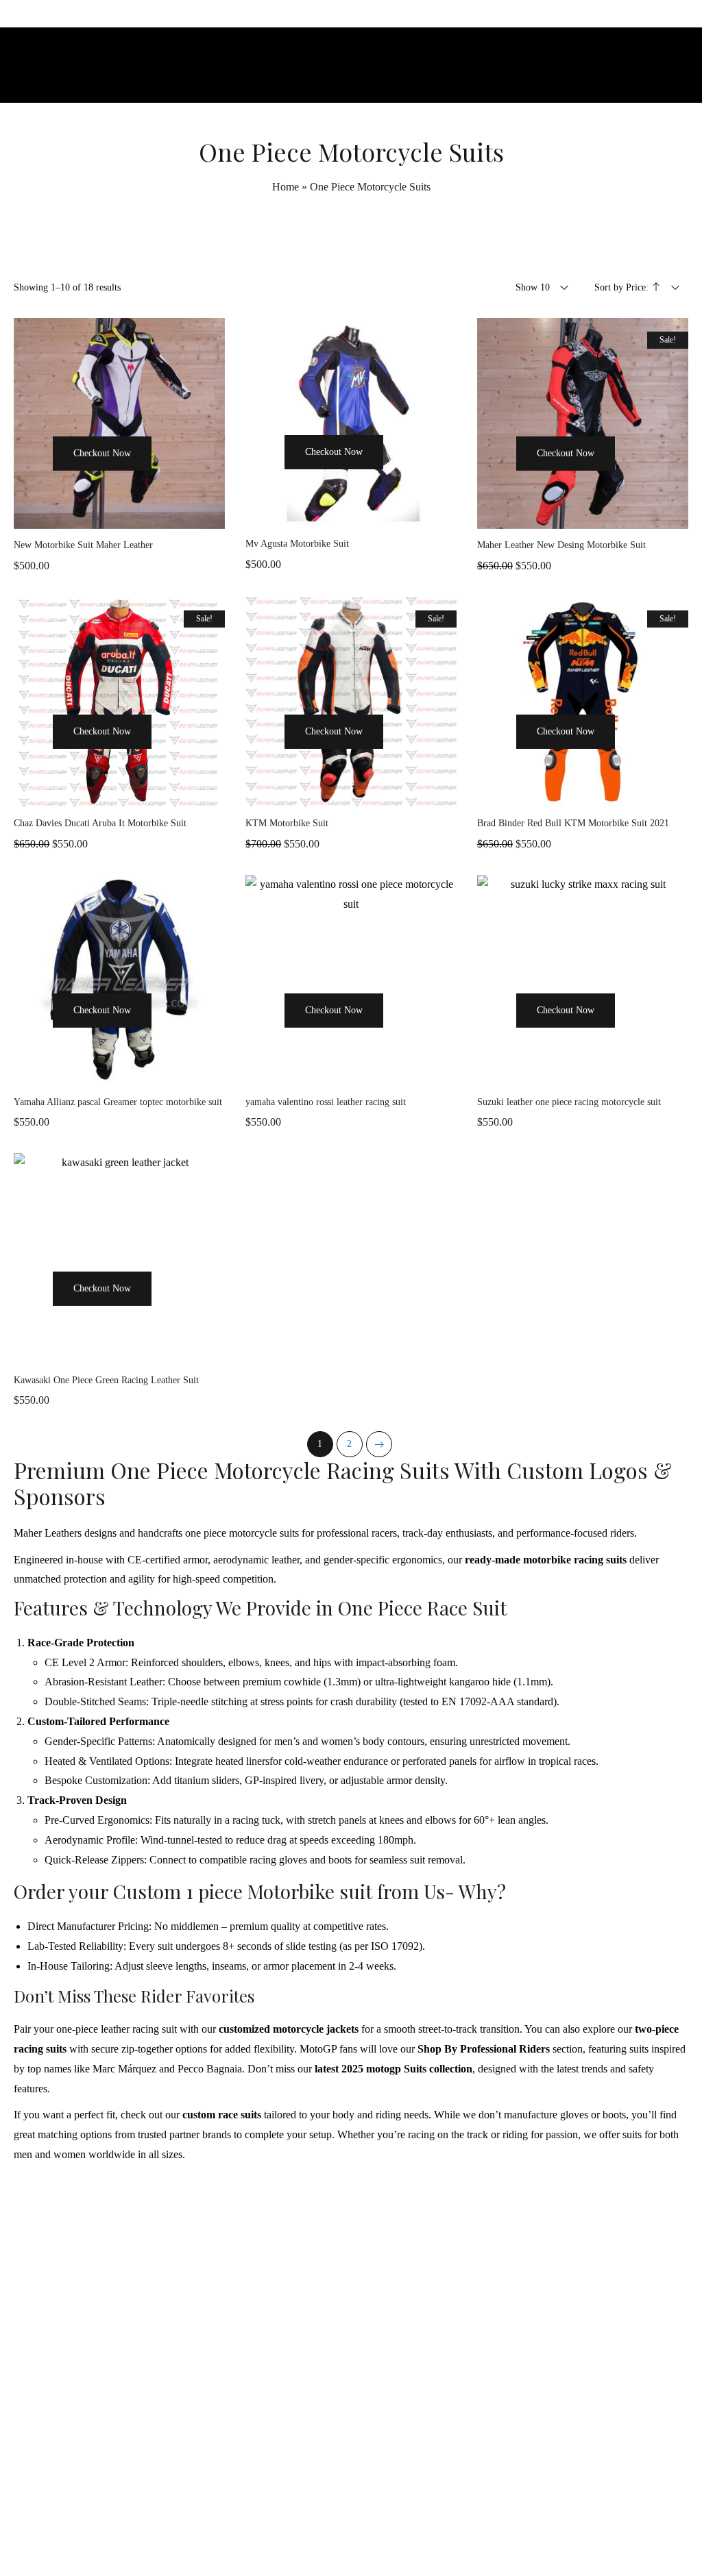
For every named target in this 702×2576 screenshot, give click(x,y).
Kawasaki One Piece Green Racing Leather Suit (106, 1380)
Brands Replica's (483, 2263)
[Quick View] (171, 479)
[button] (33, 479)
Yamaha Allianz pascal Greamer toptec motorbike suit (118, 1102)
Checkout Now (102, 453)
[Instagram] (351, 2537)
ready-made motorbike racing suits (546, 1560)
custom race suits (222, 2115)
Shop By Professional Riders (484, 2049)
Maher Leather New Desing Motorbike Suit (561, 545)
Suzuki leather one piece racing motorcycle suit (569, 1102)
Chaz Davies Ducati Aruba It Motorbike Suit (100, 823)
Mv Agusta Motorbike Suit (297, 544)
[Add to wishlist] (206, 479)
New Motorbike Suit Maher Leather (83, 545)
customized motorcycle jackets (289, 2029)
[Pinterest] (382, 2537)
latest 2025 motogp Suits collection (394, 2069)
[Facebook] (320, 2537)
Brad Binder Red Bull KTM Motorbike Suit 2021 (573, 823)
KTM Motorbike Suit (287, 823)
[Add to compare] (119, 515)
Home (286, 187)
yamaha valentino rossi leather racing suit (326, 1102)
